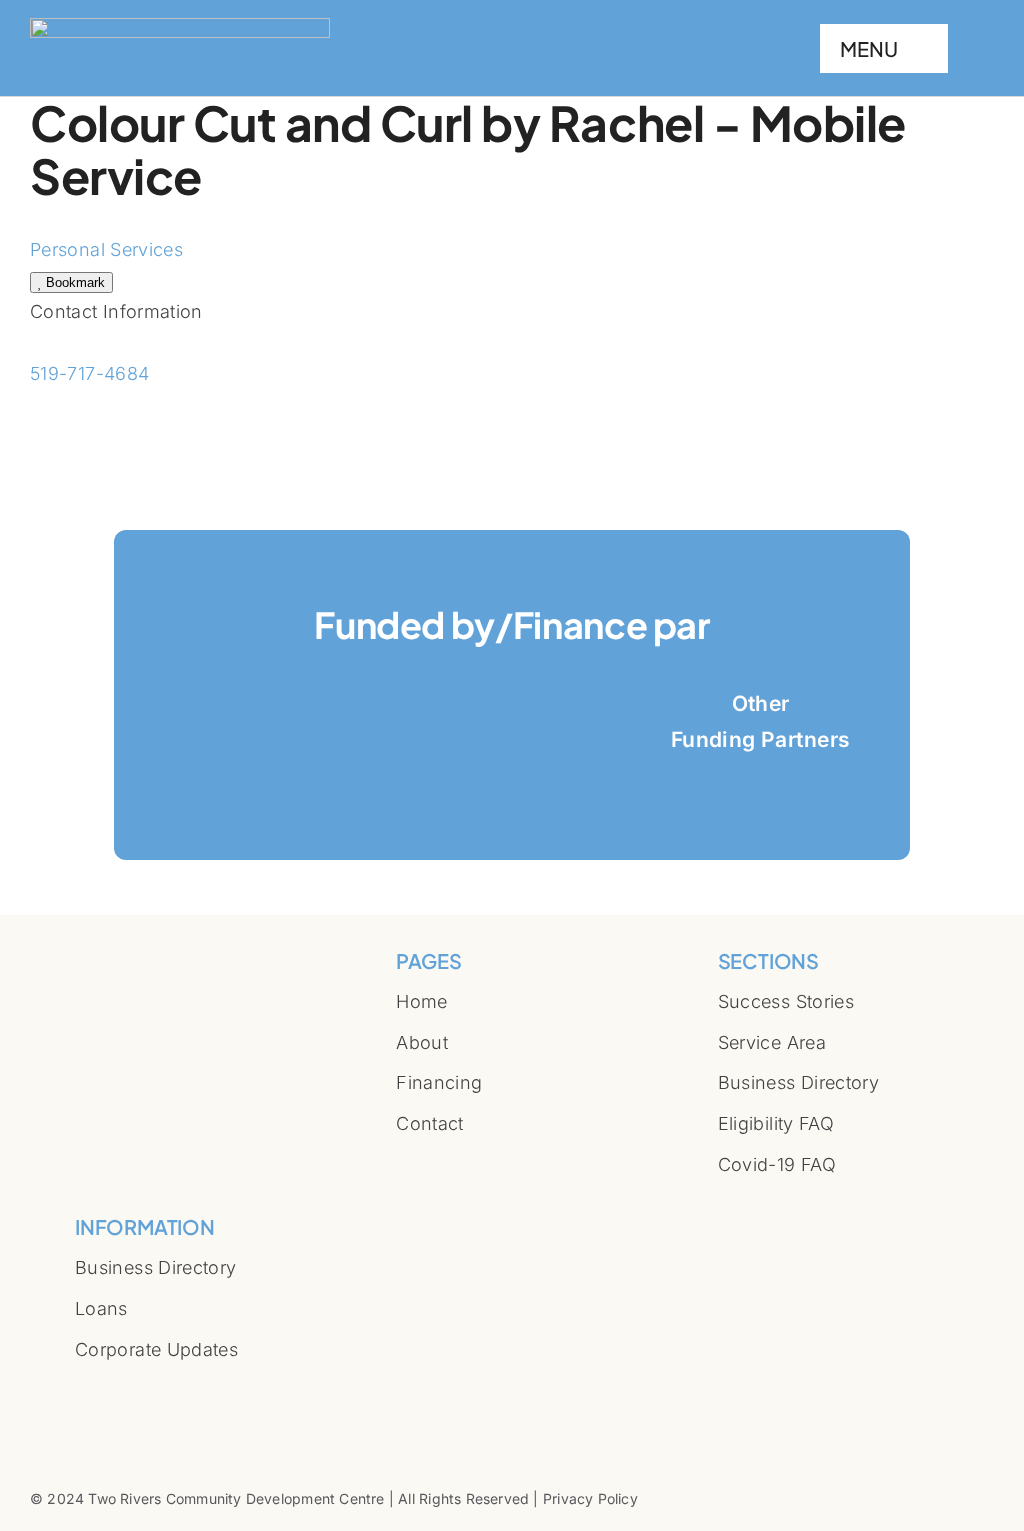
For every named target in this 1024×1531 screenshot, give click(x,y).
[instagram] (113, 1374)
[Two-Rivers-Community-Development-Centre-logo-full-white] (180, 26)
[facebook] (81, 1374)
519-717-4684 (89, 373)
